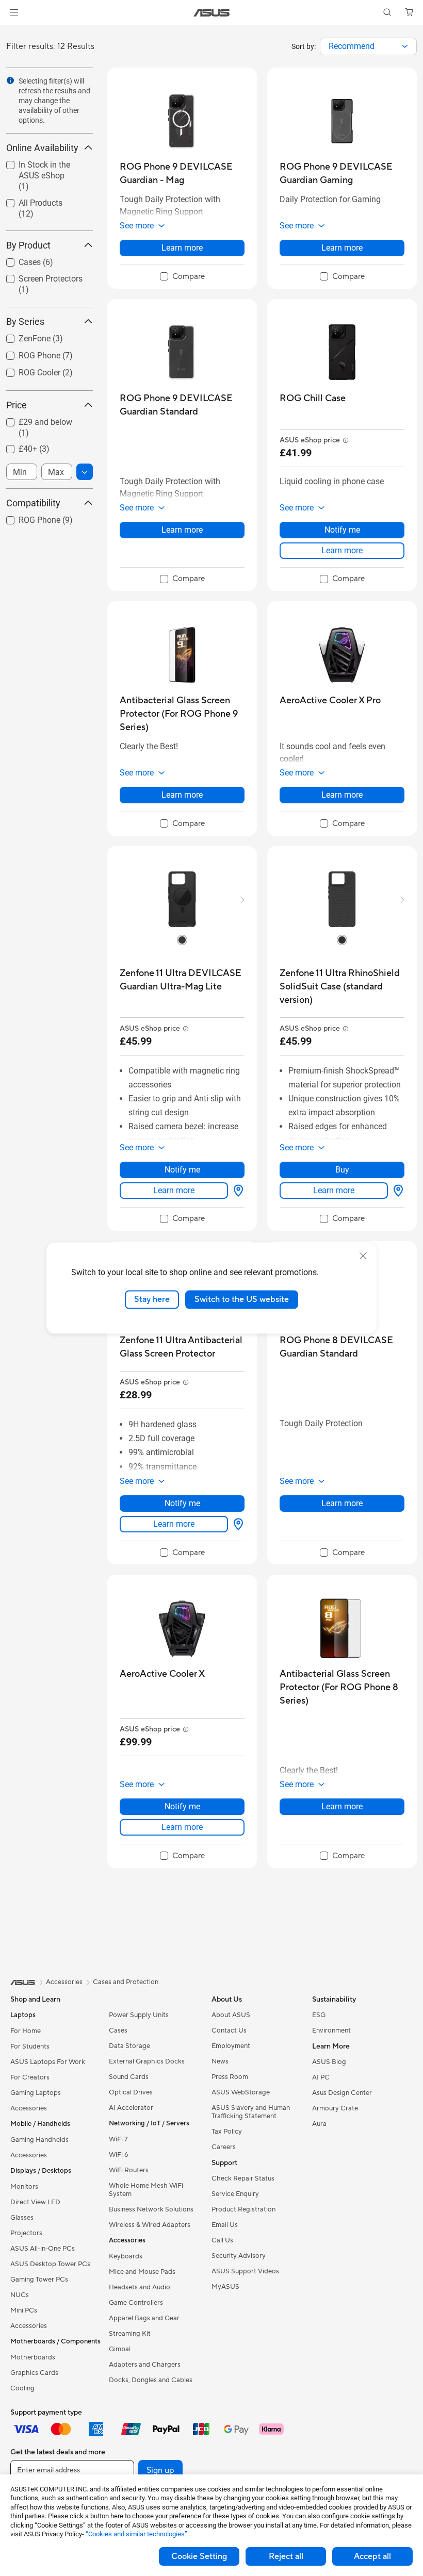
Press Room (230, 2077)
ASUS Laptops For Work (48, 2062)
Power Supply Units (139, 2015)
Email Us (225, 2225)
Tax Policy (227, 2132)
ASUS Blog (329, 2062)
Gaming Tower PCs (39, 2280)
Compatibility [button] (33, 503)
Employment (231, 2046)
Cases (17, 260)
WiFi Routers (129, 2170)
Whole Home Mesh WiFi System (146, 2190)
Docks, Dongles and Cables (151, 2380)
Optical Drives (131, 2092)
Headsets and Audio (140, 2287)
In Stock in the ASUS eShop (43, 166)
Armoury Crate (335, 2108)
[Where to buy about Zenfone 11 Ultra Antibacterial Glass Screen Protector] (236, 1524)
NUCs (20, 2295)
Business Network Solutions (151, 2209)
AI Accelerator (131, 2108)
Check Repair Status (243, 2178)
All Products (28, 200)
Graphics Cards (34, 2373)
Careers (224, 2147)
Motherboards (33, 2357)
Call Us (222, 2240)
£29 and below (33, 419)
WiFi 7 (118, 2139)
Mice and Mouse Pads (142, 2272)
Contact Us (229, 2030)
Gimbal (120, 2349)
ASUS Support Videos (245, 2271)
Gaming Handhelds (39, 2140)
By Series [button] (25, 321)
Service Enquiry (235, 2194)
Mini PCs (24, 2310)
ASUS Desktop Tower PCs (50, 2264)
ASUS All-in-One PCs (43, 2249)
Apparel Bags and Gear (144, 2318)
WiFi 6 (118, 2155)
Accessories (29, 2108)
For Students (30, 2046)
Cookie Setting (199, 2556)
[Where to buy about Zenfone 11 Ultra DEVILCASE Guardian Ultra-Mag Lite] (236, 1191)
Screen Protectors (38, 276)
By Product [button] (28, 245)
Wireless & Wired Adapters (150, 2225)
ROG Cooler (27, 370)
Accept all (372, 2556)
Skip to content (12, 32)
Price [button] (17, 405)
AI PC (321, 2077)
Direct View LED (35, 2202)
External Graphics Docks (147, 2061)
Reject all (286, 2556)
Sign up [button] (160, 2470)
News (220, 2061)
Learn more (182, 248)
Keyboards (126, 2256)
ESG (319, 2015)
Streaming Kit (130, 2334)
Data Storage (129, 2046)
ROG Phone (27, 353)
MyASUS (225, 2287)
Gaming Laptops (36, 2093)
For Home (26, 2031)
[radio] (182, 940)
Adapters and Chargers (145, 2365)
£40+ (15, 446)
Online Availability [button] (42, 148)
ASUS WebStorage (241, 2092)
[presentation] (405, 46)
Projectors (26, 2233)
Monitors (24, 2187)
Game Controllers (136, 2303)
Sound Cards (129, 2077)
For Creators (30, 2077)
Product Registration (243, 2209)
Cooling (22, 2388)
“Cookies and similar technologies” (136, 2534)
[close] (363, 1256)
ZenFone (22, 336)
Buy (342, 1170)
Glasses (22, 2218)
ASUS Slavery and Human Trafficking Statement (251, 2112)
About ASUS (231, 2015)
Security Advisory (239, 2256)
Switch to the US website (242, 1299)
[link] (212, 13)
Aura (319, 2124)
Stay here (152, 1299)
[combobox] (368, 46)
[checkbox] (45, 176)
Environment (331, 2030)
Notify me (342, 530)
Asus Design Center (342, 2093)
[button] (14, 12)
